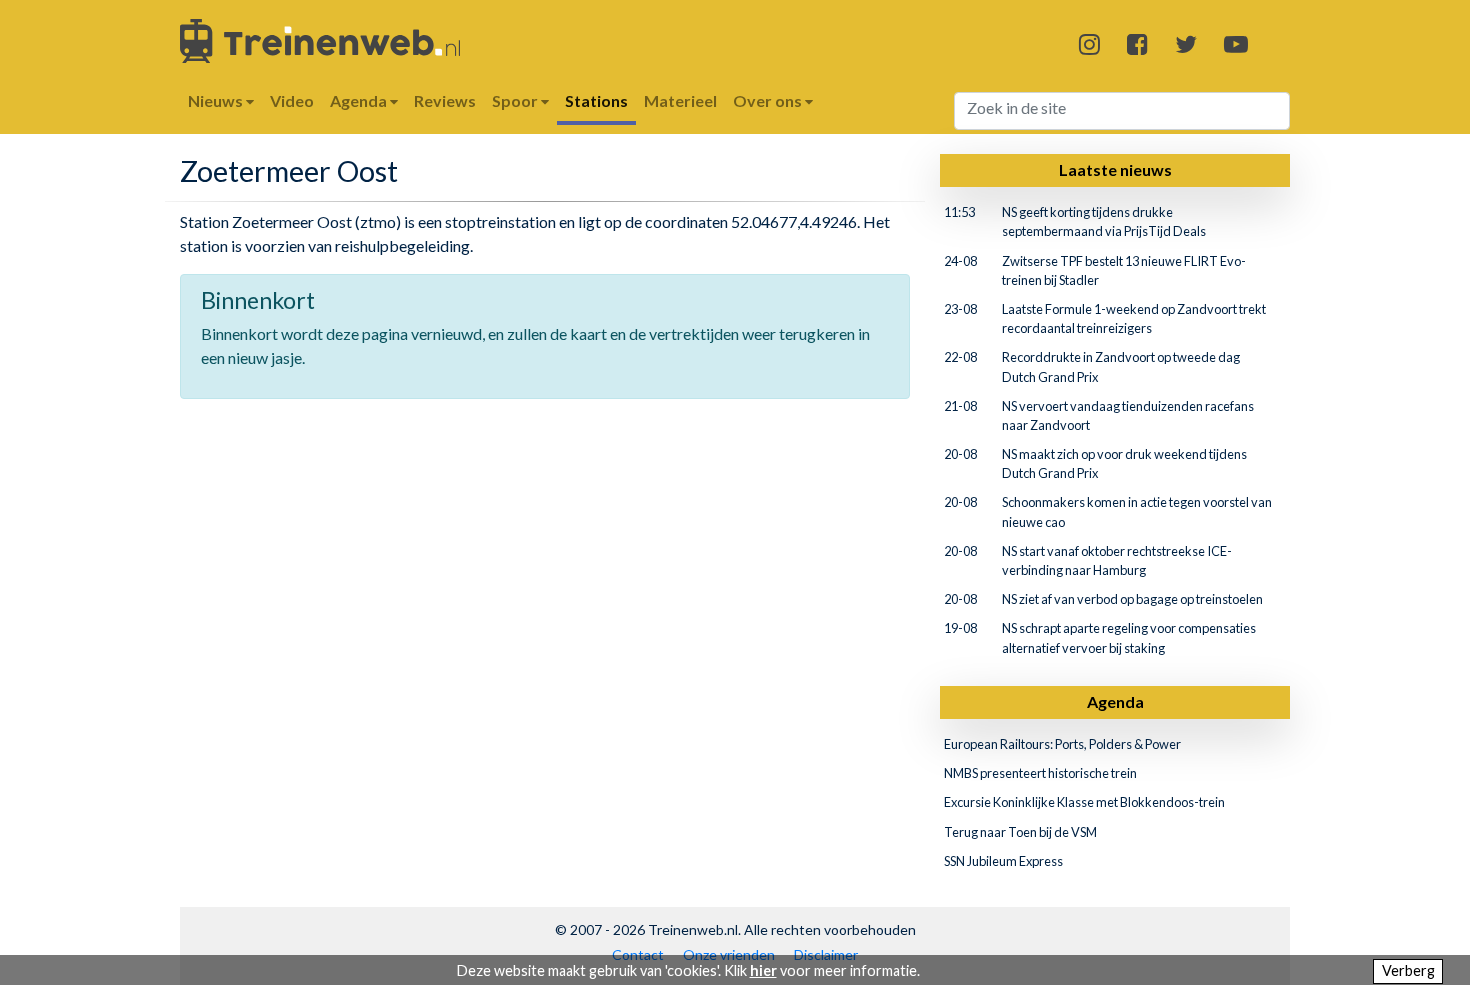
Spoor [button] (516, 100)
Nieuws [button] (217, 100)
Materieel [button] (680, 100)
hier (763, 970)
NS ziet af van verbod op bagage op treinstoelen (1132, 599)
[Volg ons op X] (1186, 43)
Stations (596, 100)
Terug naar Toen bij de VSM (1020, 832)
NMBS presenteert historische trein (1040, 773)
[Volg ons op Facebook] (1137, 43)
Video (292, 100)
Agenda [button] (360, 100)
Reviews (445, 100)
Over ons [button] (769, 100)
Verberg (1408, 970)
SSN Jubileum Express (1003, 861)
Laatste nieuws (1115, 169)
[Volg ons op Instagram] (1089, 43)
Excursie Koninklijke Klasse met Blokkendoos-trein (1084, 802)
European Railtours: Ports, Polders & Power (1062, 744)
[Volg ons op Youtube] (1236, 43)
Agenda (1115, 701)
